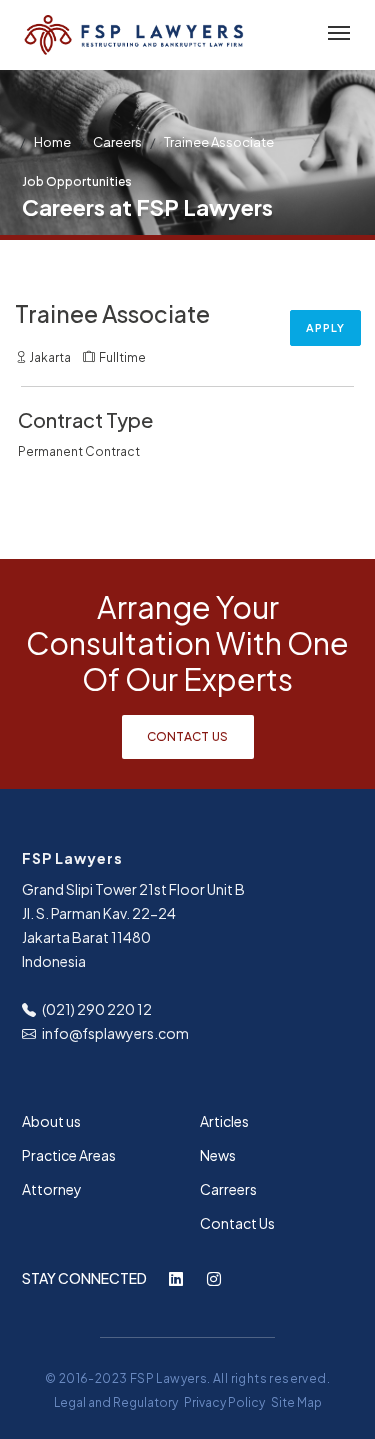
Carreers (228, 1189)
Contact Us (188, 736)
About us (51, 1121)
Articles (224, 1121)
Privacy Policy (224, 1402)
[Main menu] (335, 34)
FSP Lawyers (168, 1378)
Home (52, 142)
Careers (117, 142)
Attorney (52, 1189)
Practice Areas (69, 1155)
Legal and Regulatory (116, 1402)
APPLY (325, 327)
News (218, 1155)
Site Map (296, 1402)
